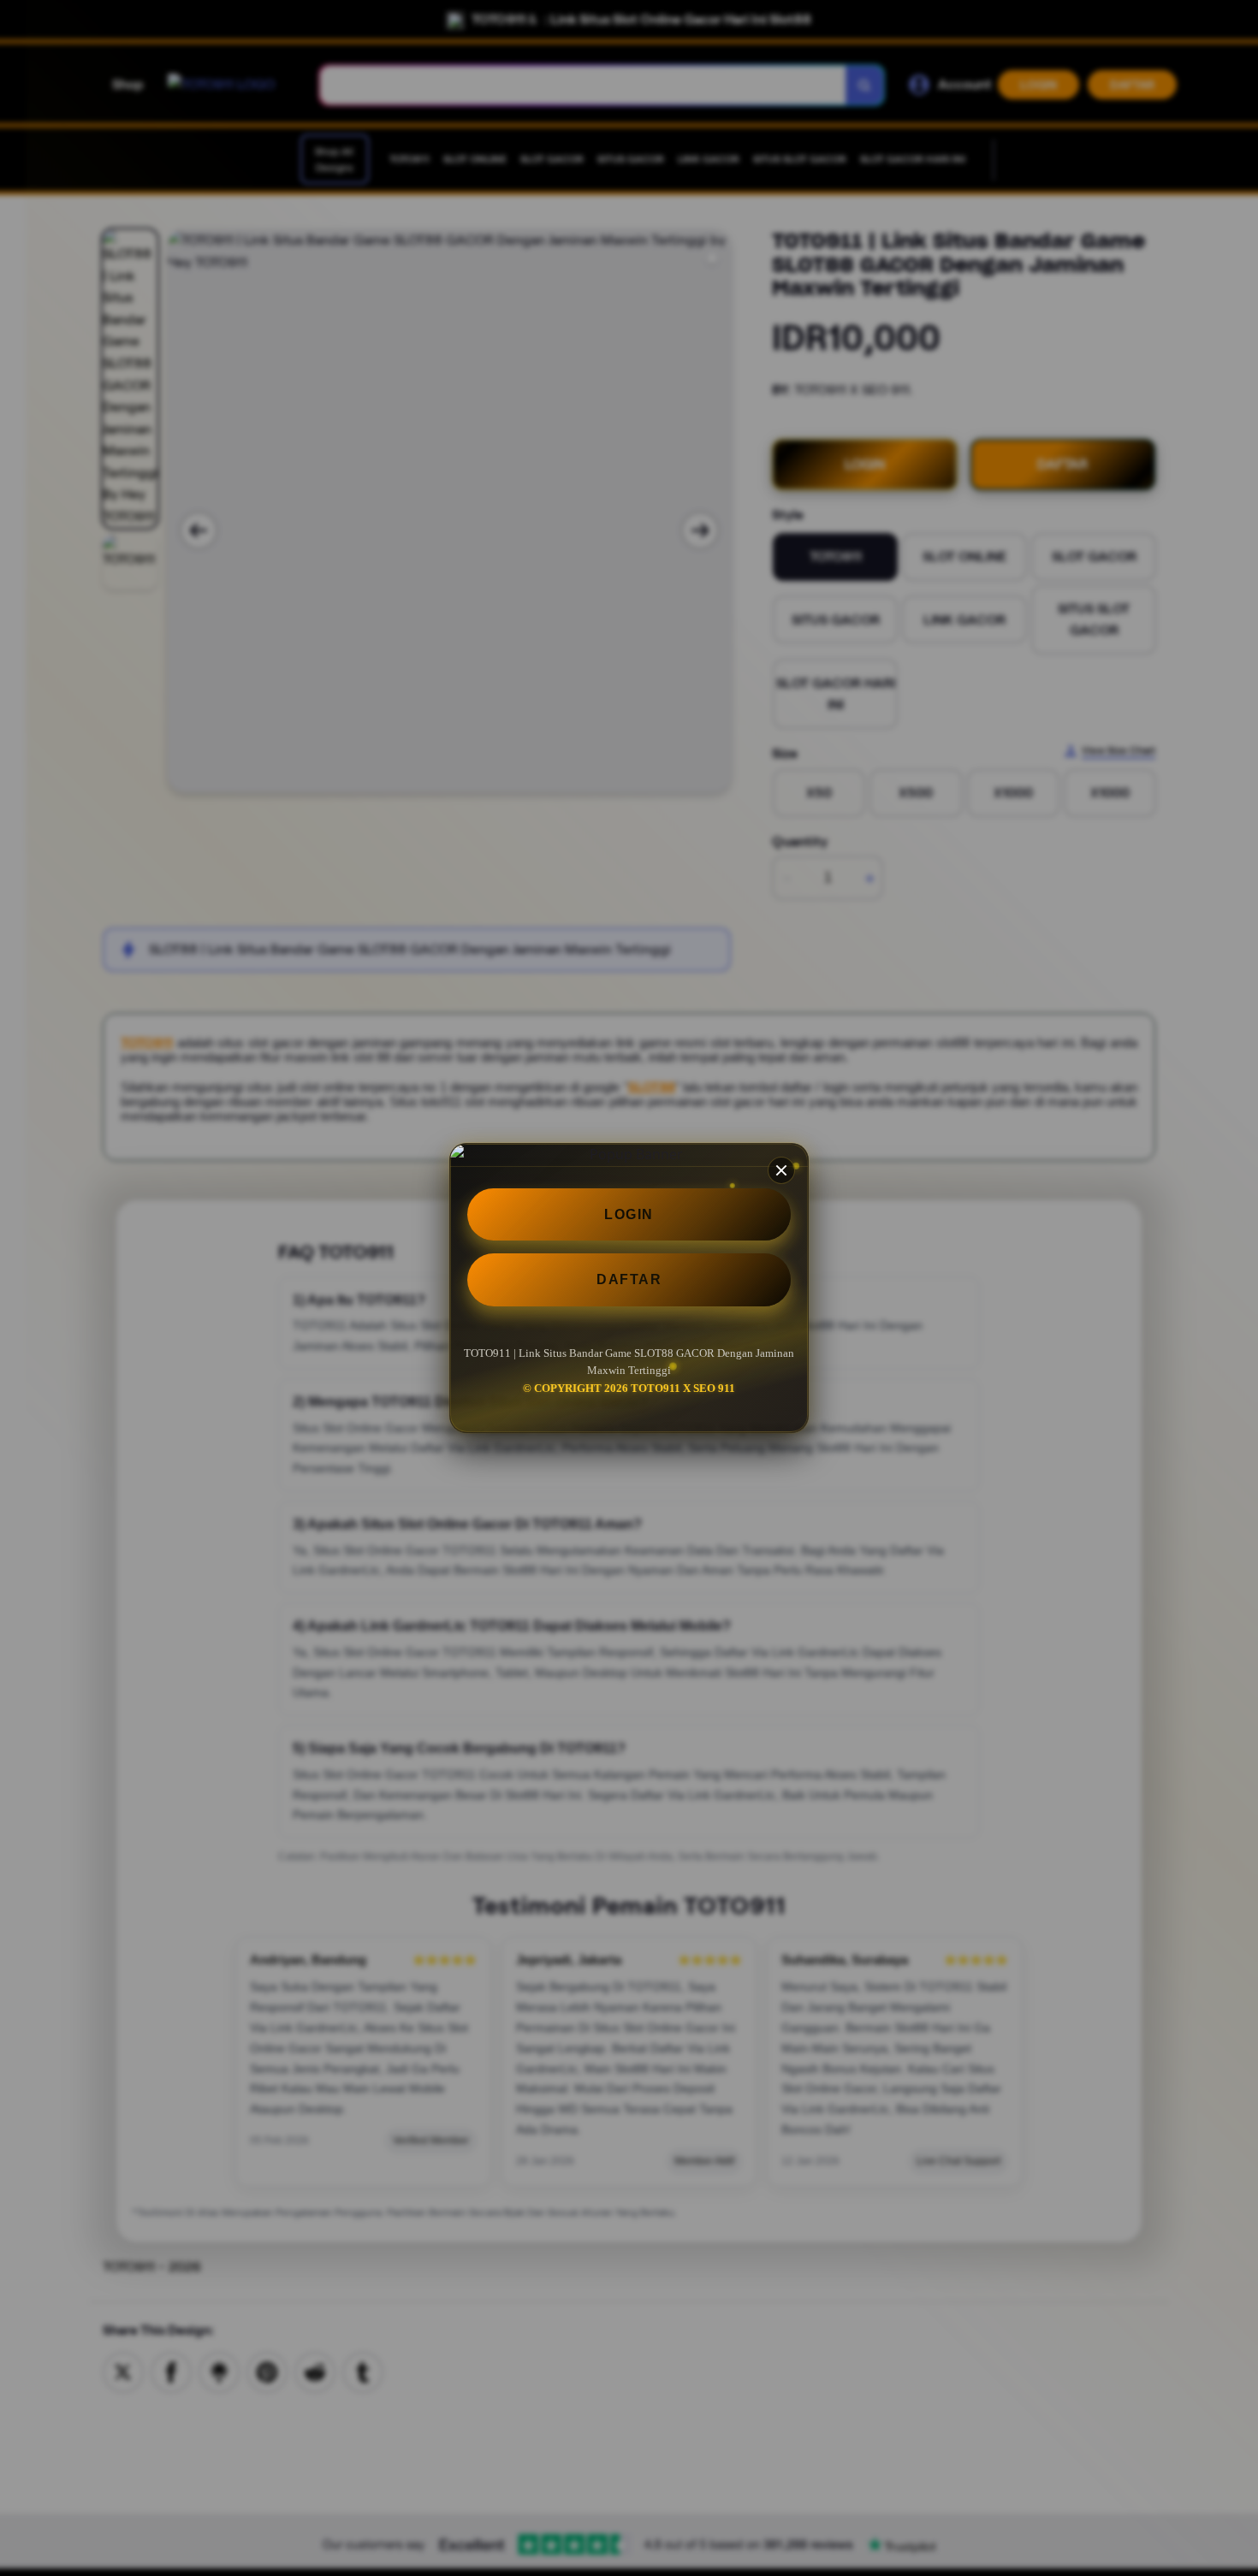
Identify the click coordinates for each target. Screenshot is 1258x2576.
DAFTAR (629, 1279)
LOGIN (629, 1214)
